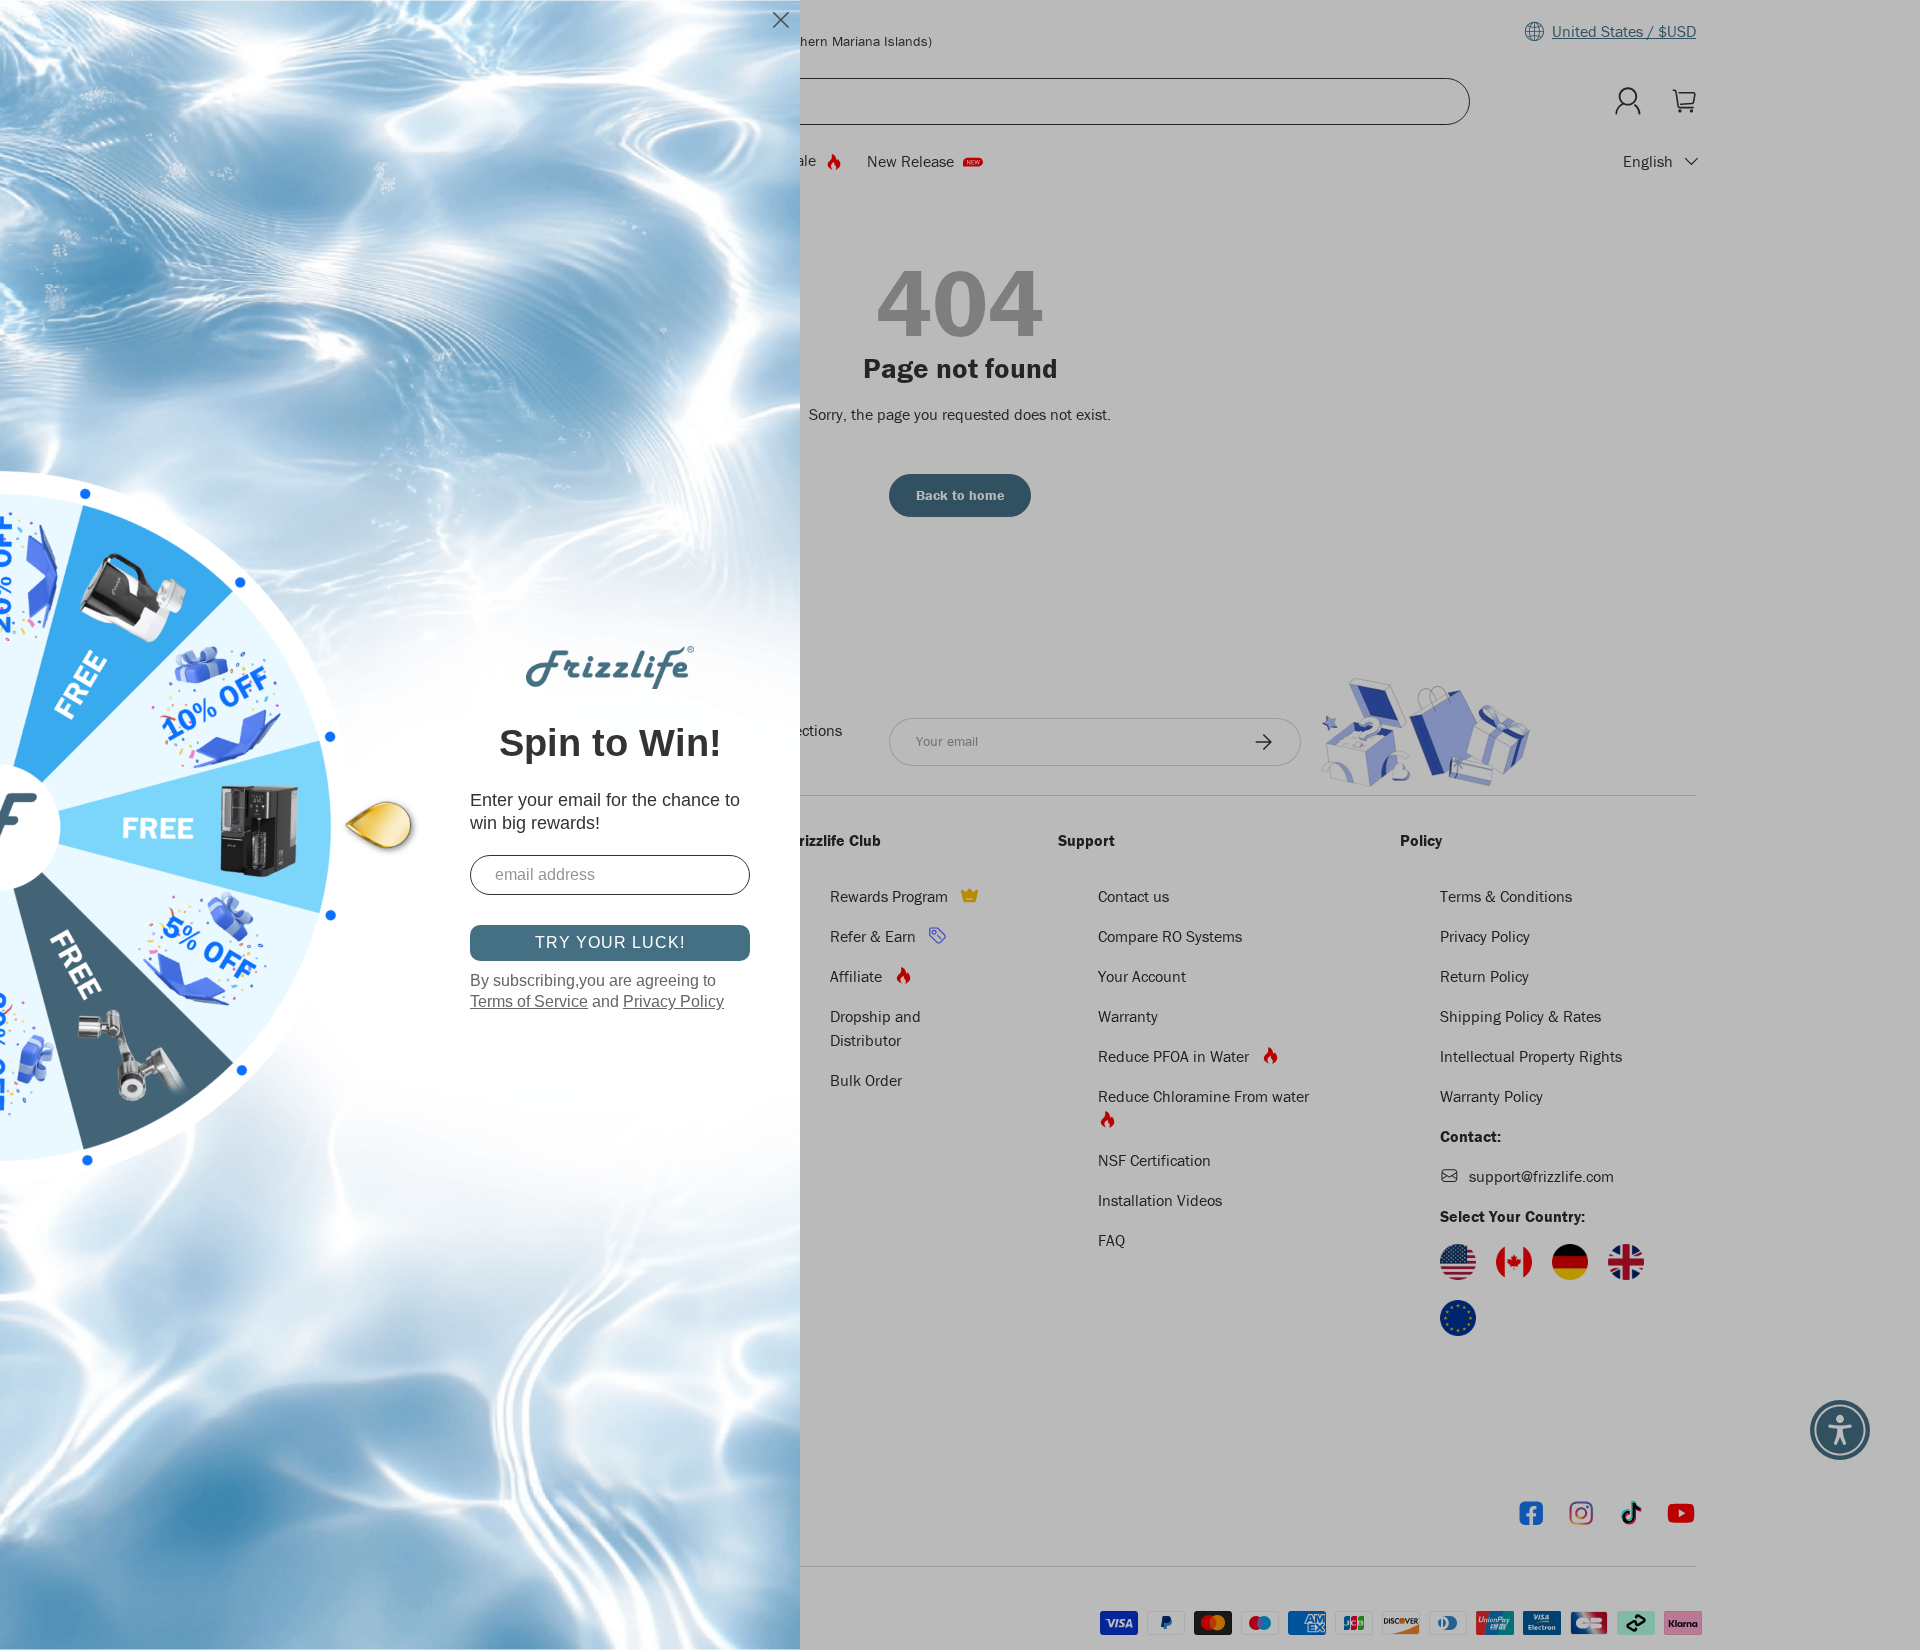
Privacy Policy (673, 1001)
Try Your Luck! (610, 942)
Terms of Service (529, 1001)
